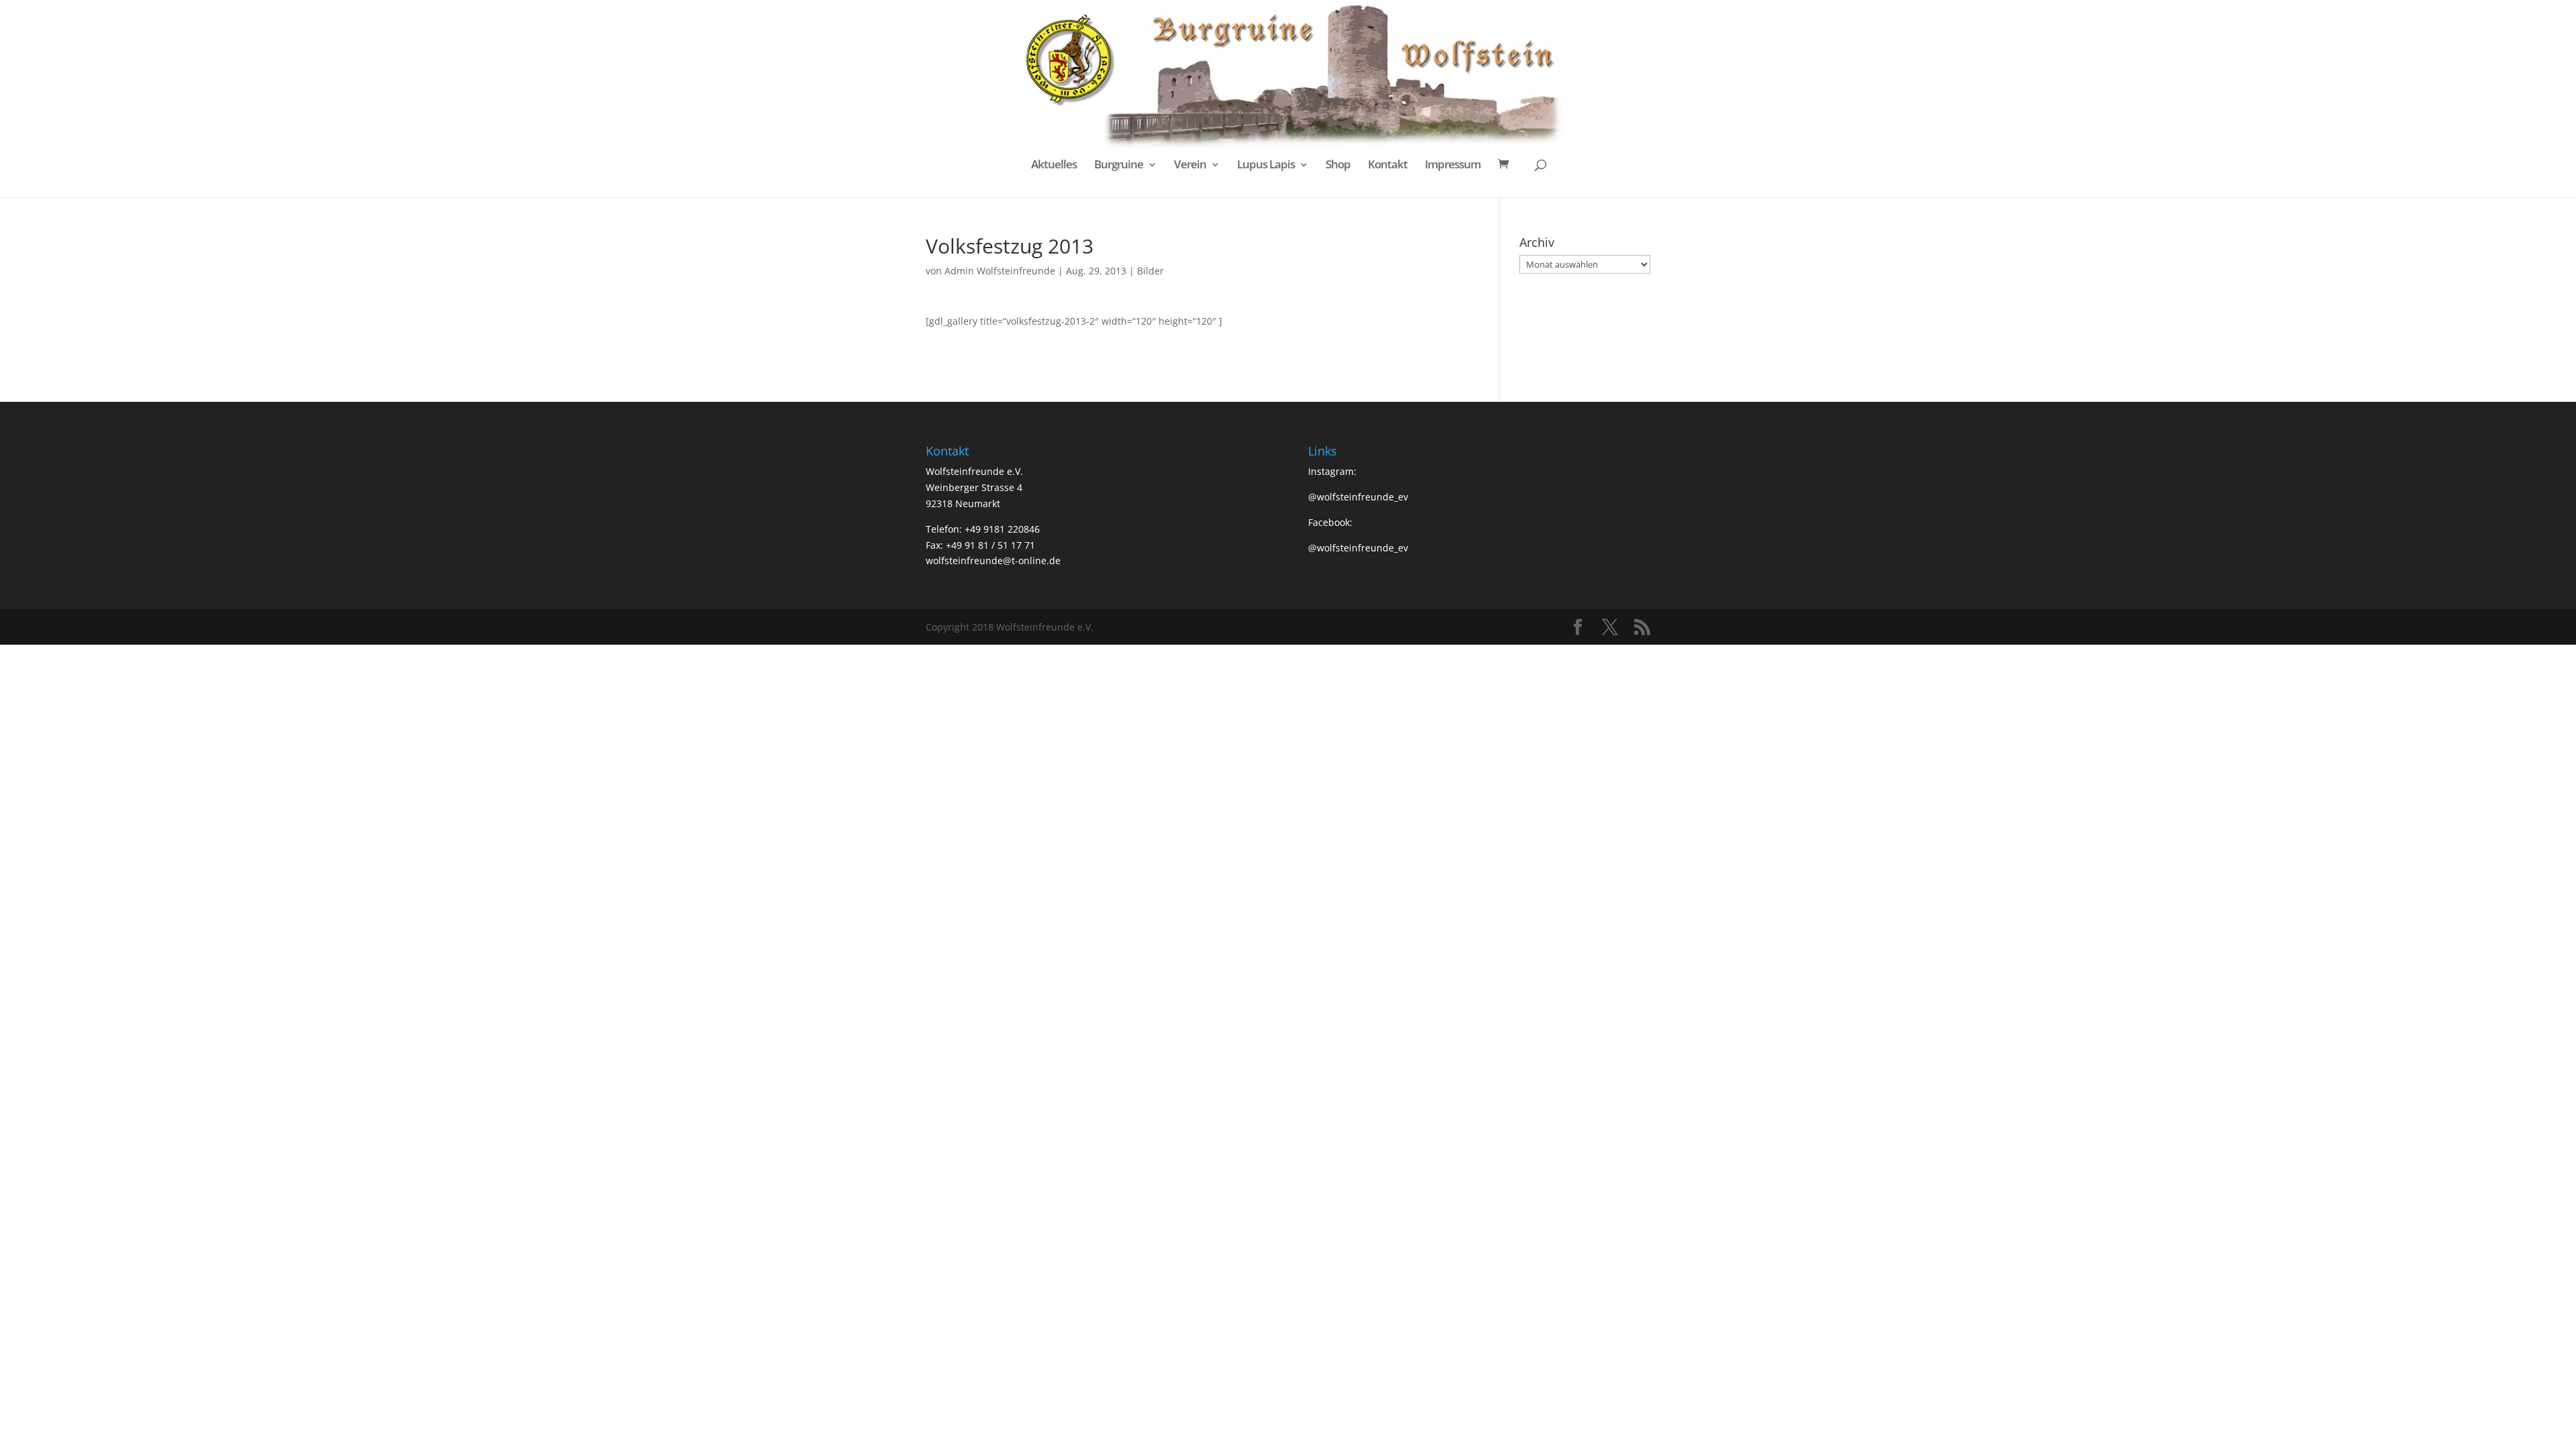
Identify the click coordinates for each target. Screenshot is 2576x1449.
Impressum (1453, 166)
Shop (1338, 166)
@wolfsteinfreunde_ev (1358, 497)
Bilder (1150, 271)
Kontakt (1388, 166)
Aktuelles (1054, 166)
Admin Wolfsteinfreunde (1000, 271)
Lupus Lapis (1266, 166)
